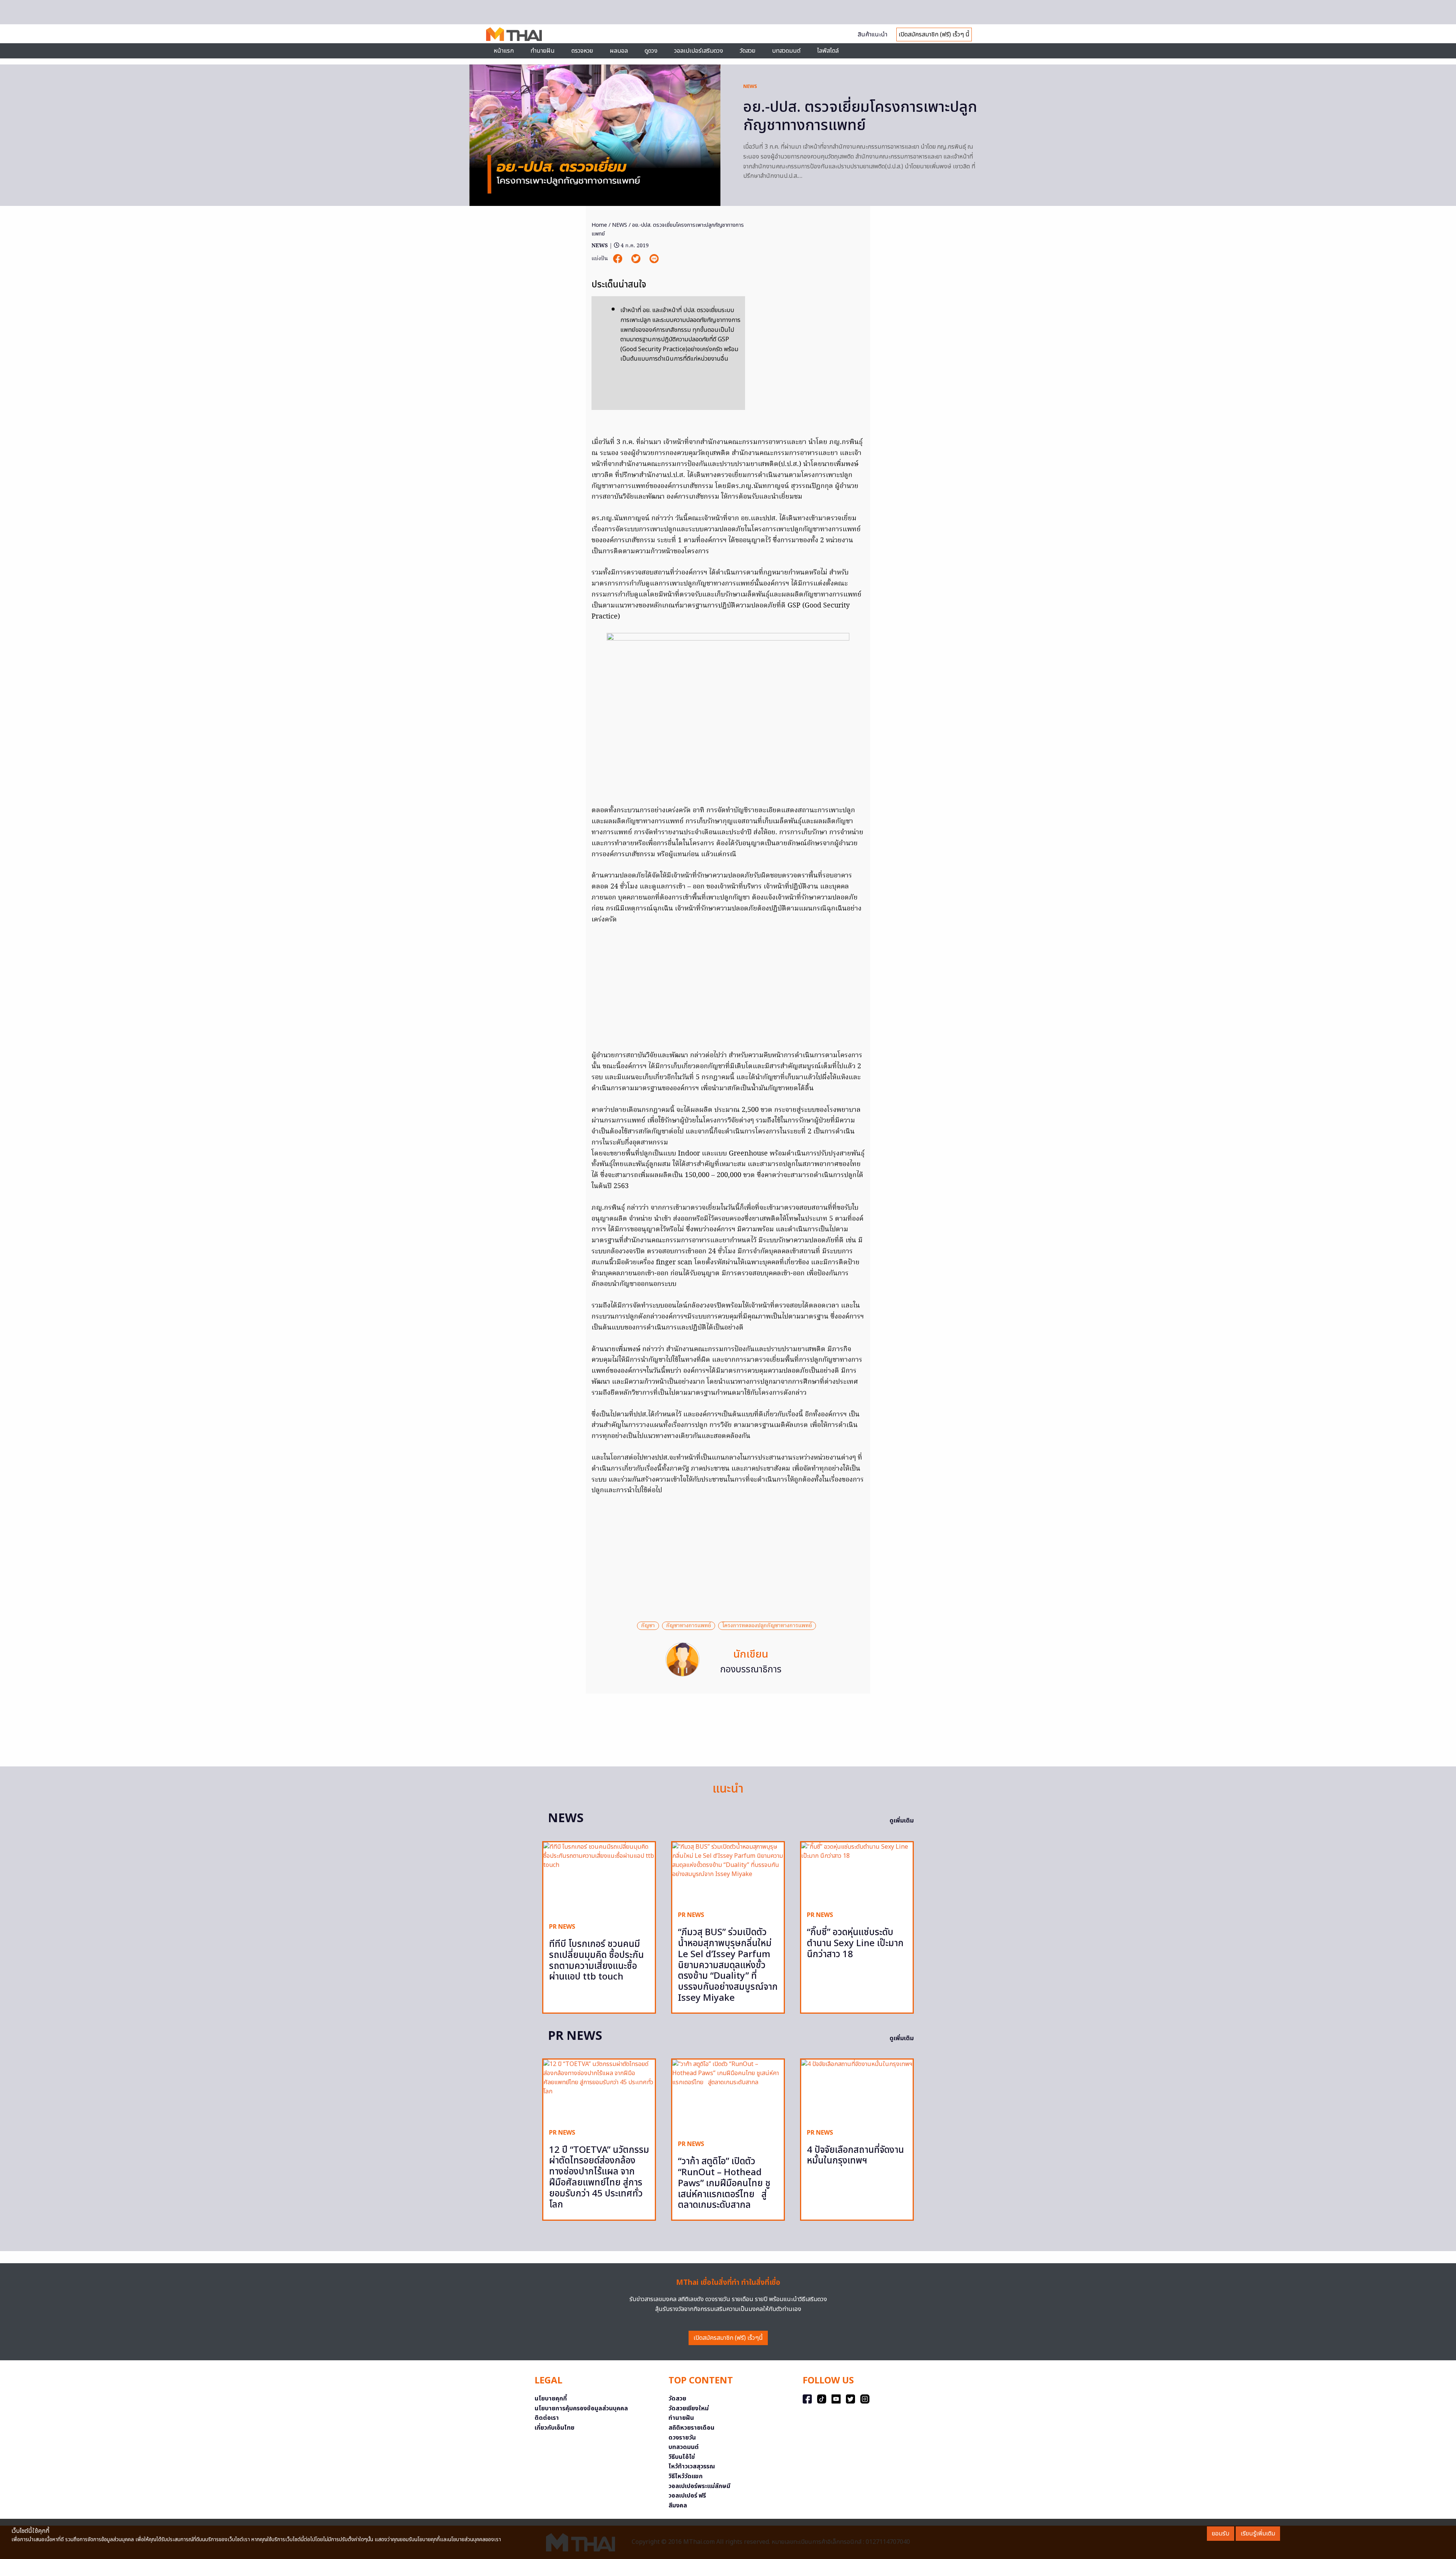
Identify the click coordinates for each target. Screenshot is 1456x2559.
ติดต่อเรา (547, 2418)
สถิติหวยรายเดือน (691, 2428)
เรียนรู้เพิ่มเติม (1258, 2534)
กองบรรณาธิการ (751, 1670)
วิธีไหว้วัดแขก (686, 2476)
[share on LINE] (654, 259)
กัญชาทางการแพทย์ (689, 1626)
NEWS (750, 86)
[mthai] (514, 34)
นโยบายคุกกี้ (551, 2399)
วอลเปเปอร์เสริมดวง (699, 51)
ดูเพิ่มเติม (902, 1821)
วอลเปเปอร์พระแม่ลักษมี (699, 2486)
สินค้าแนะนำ (872, 35)
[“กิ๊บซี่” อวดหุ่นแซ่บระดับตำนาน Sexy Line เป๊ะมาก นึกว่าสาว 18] (857, 1874)
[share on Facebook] (618, 259)
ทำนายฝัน (543, 51)
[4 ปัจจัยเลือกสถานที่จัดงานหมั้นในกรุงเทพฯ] (857, 2091)
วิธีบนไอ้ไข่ (682, 2457)
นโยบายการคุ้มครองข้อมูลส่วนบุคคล (581, 2408)
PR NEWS (562, 1927)
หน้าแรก (504, 51)
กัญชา (648, 1626)
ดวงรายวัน (682, 2438)
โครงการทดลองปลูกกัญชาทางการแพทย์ (767, 1626)
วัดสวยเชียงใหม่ (689, 2408)
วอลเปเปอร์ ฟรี (687, 2496)
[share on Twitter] (637, 259)
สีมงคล (678, 2506)
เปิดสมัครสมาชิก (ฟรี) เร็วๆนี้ (728, 2338)
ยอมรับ (1221, 2534)
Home (599, 225)
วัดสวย (748, 51)
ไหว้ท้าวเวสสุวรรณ (692, 2466)
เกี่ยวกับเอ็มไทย (555, 2428)
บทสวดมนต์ (786, 51)
